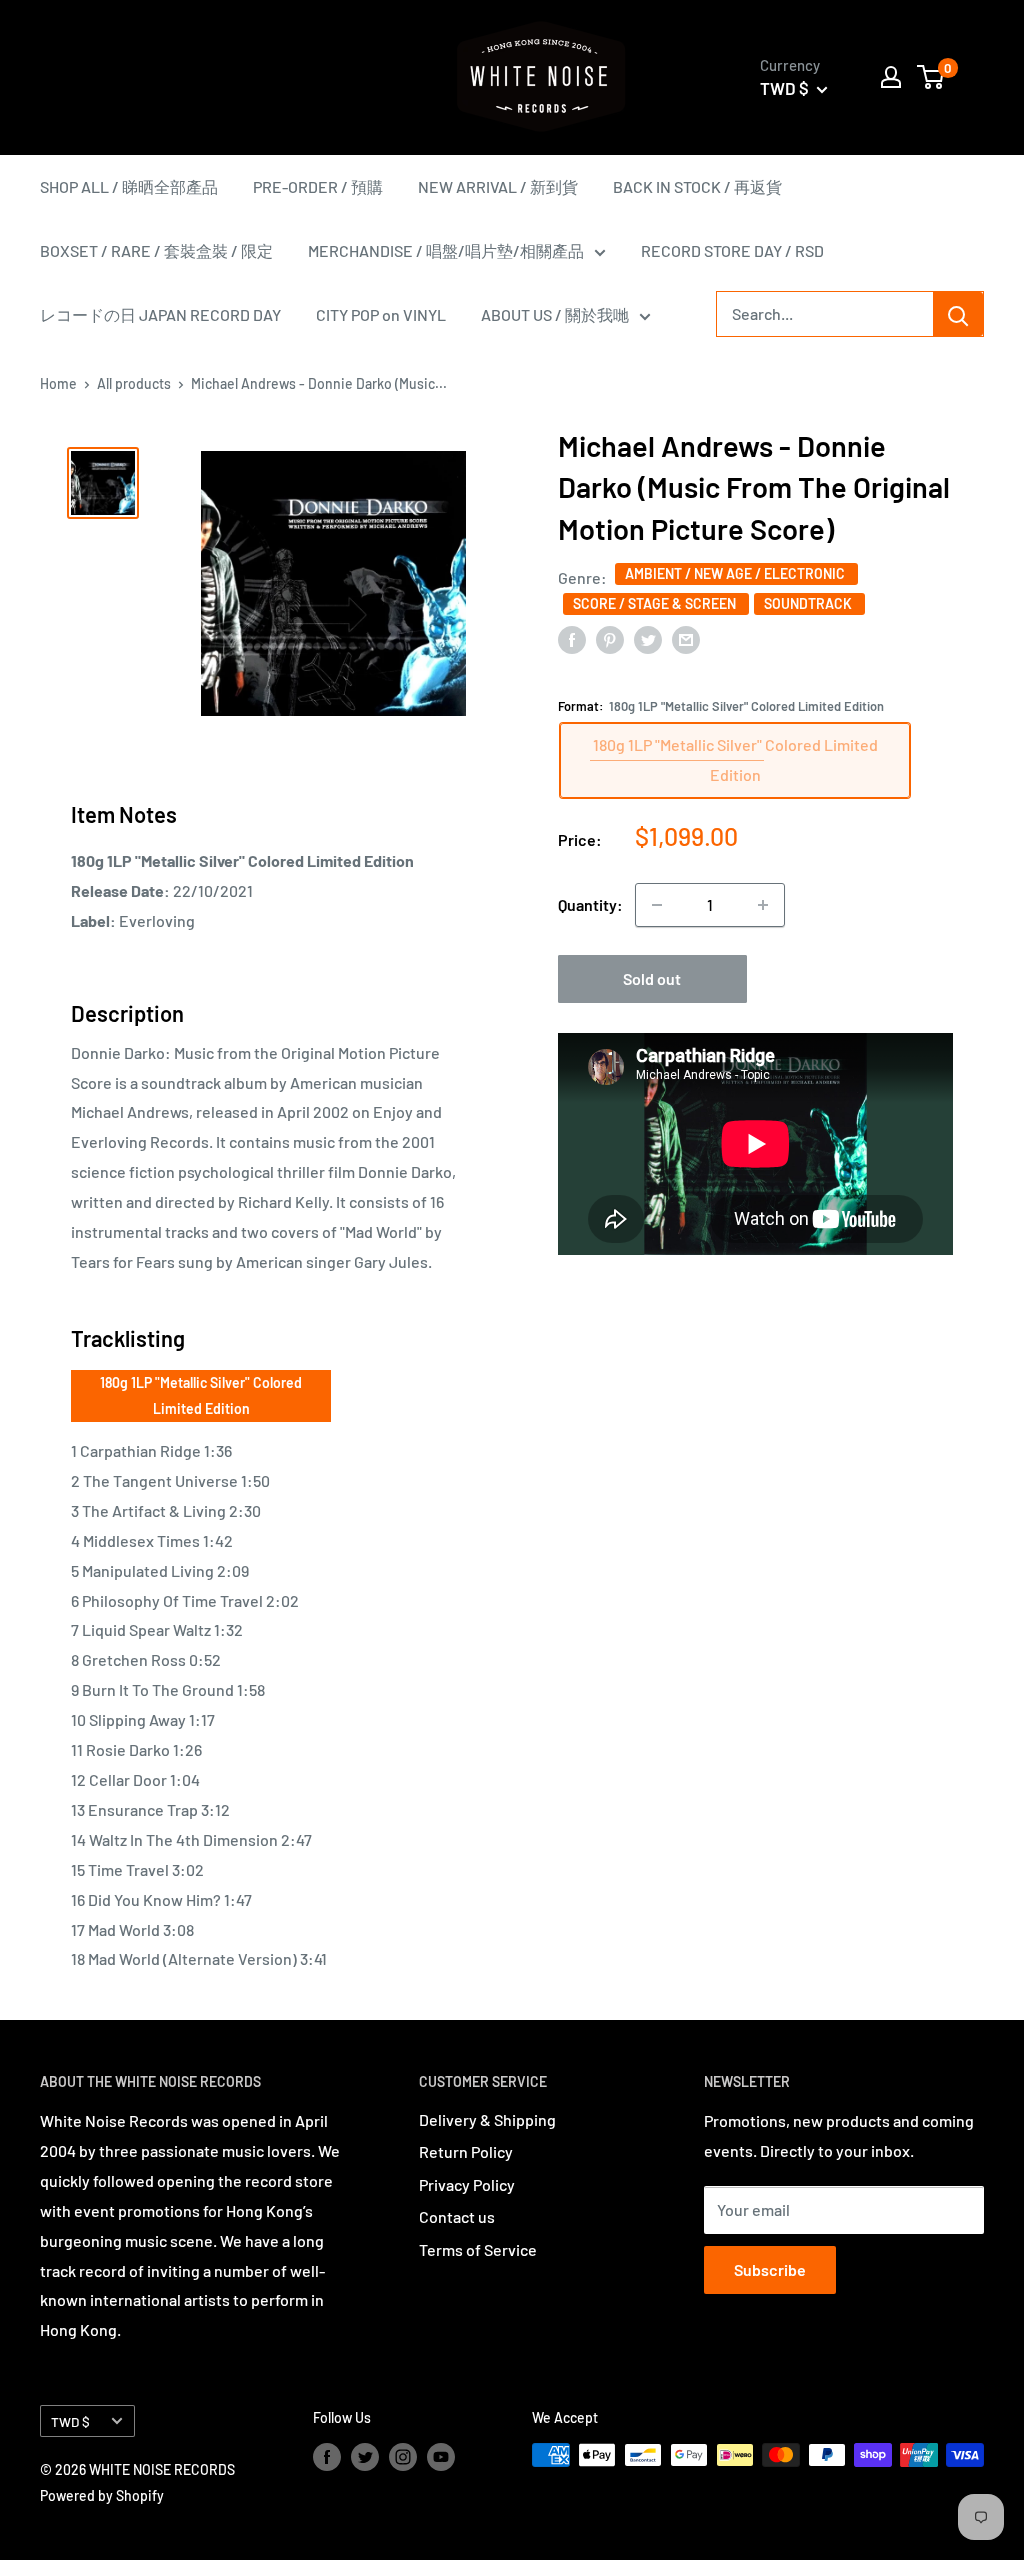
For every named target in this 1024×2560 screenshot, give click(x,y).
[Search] (958, 314)
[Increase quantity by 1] (763, 905)
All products (134, 383)
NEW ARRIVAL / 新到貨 (498, 186)
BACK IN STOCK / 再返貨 (697, 186)
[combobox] (825, 314)
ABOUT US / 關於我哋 (555, 314)
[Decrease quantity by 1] (657, 905)
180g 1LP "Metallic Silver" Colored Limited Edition (201, 1395)
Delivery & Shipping (487, 2119)
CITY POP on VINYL (381, 314)
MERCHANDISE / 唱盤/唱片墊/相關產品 (446, 250)
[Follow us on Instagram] (403, 2457)
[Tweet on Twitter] (648, 638)
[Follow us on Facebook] (327, 2457)
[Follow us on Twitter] (365, 2457)
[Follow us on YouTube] (441, 2457)
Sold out (652, 978)
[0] (931, 77)
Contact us (457, 2216)
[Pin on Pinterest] (610, 638)
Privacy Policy (467, 2184)
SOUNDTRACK (809, 603)
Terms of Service (478, 2249)
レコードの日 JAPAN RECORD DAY (160, 314)
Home (58, 383)
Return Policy (466, 2151)
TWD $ (70, 2421)
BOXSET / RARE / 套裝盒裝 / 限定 (156, 250)
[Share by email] (686, 638)
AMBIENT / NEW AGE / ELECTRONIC (736, 573)
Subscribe (770, 2269)
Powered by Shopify (102, 2495)
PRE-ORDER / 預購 (318, 186)
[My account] (891, 77)
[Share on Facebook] (572, 638)
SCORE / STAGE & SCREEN (656, 603)
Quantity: (590, 904)
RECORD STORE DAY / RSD (732, 250)
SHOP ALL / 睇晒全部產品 (129, 186)
